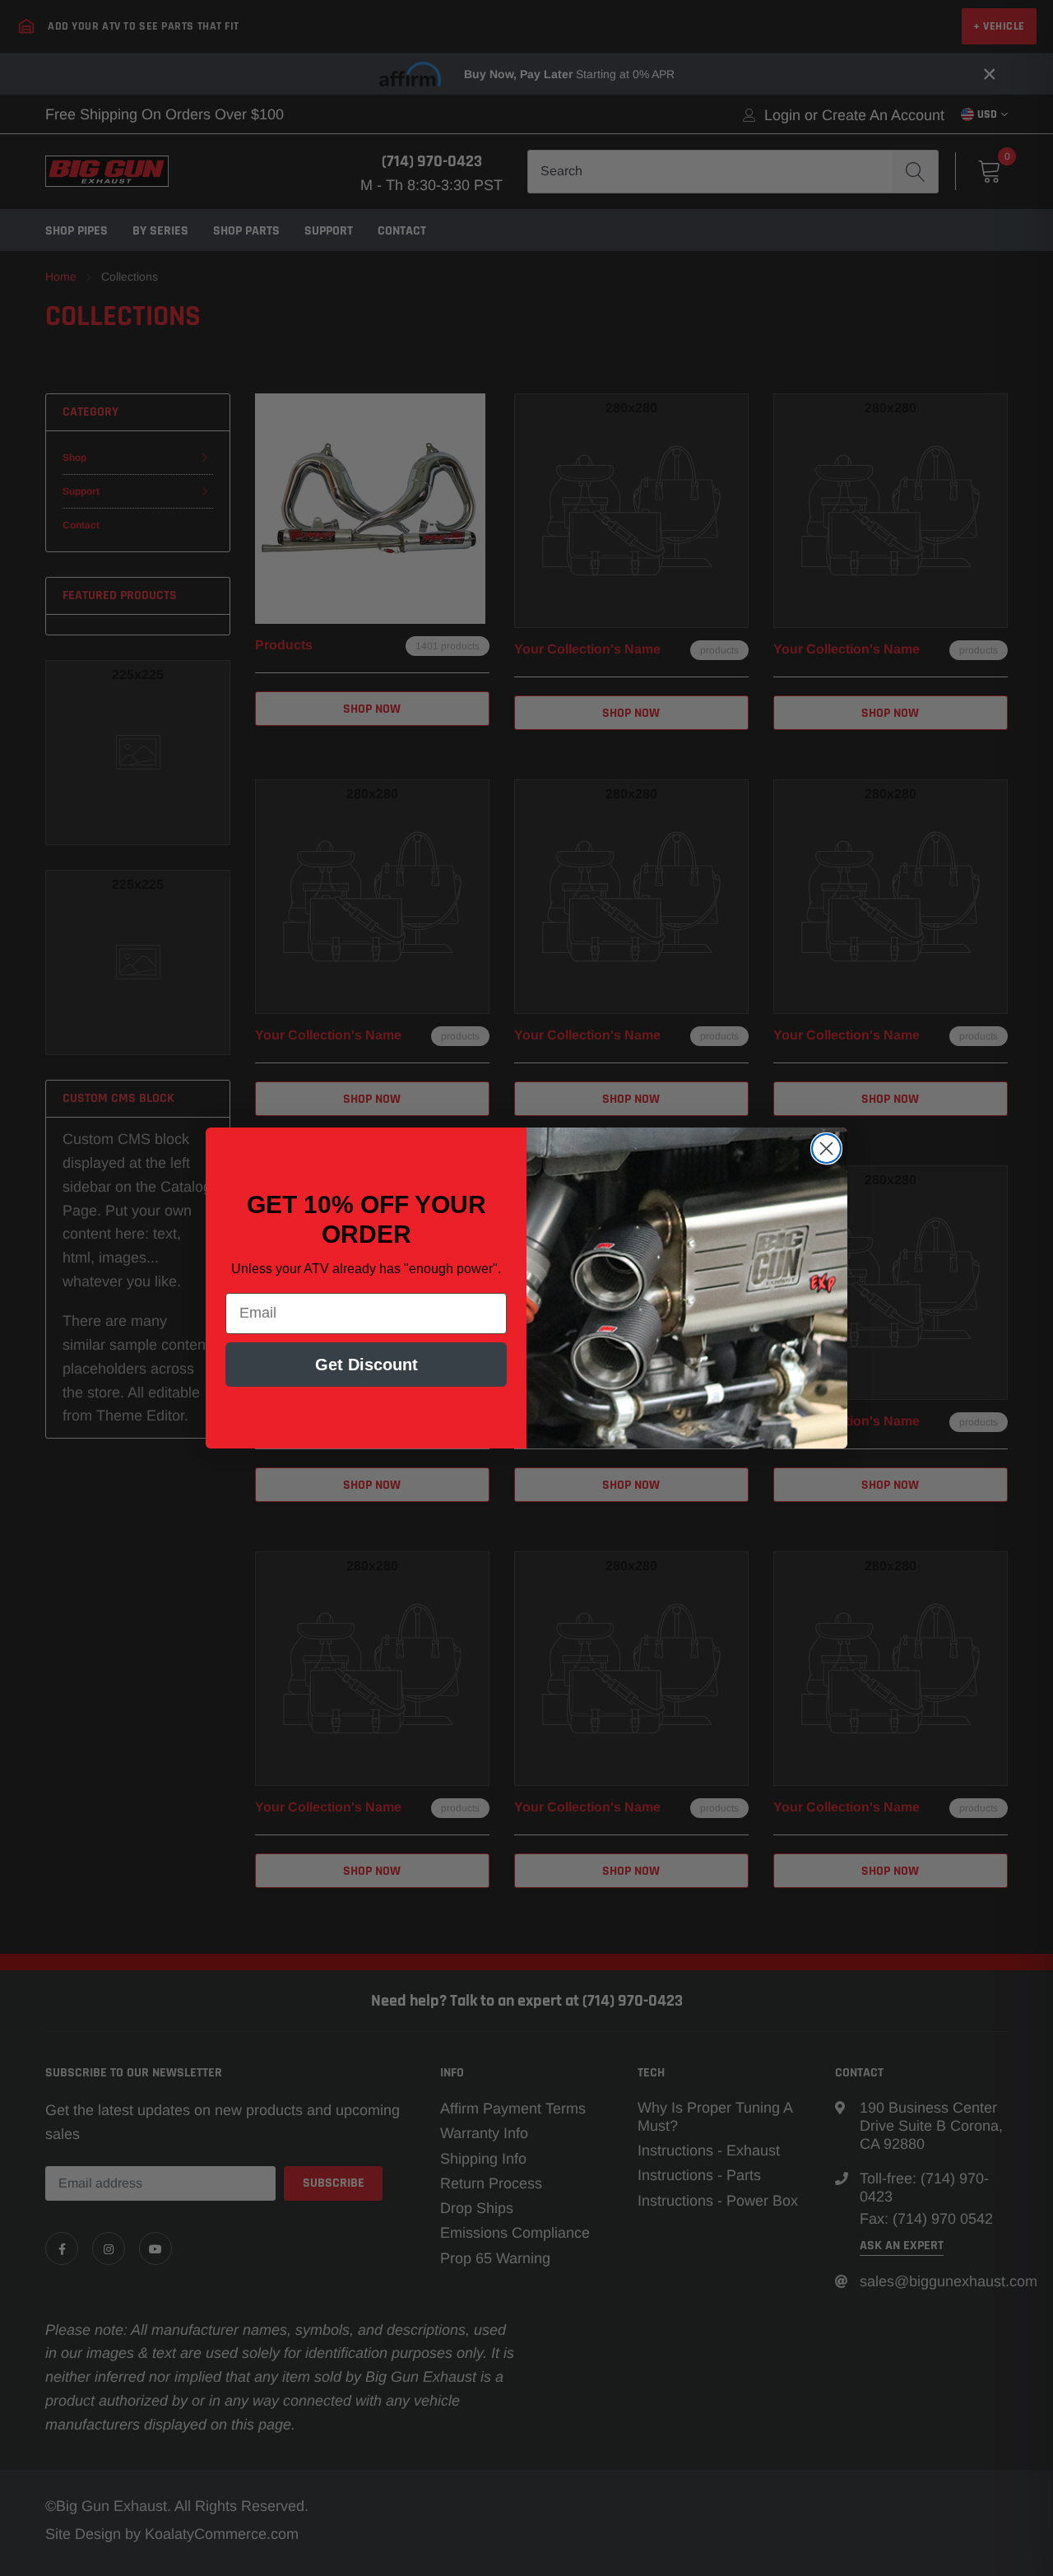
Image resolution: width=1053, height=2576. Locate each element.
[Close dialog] (826, 1149)
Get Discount (366, 1365)
